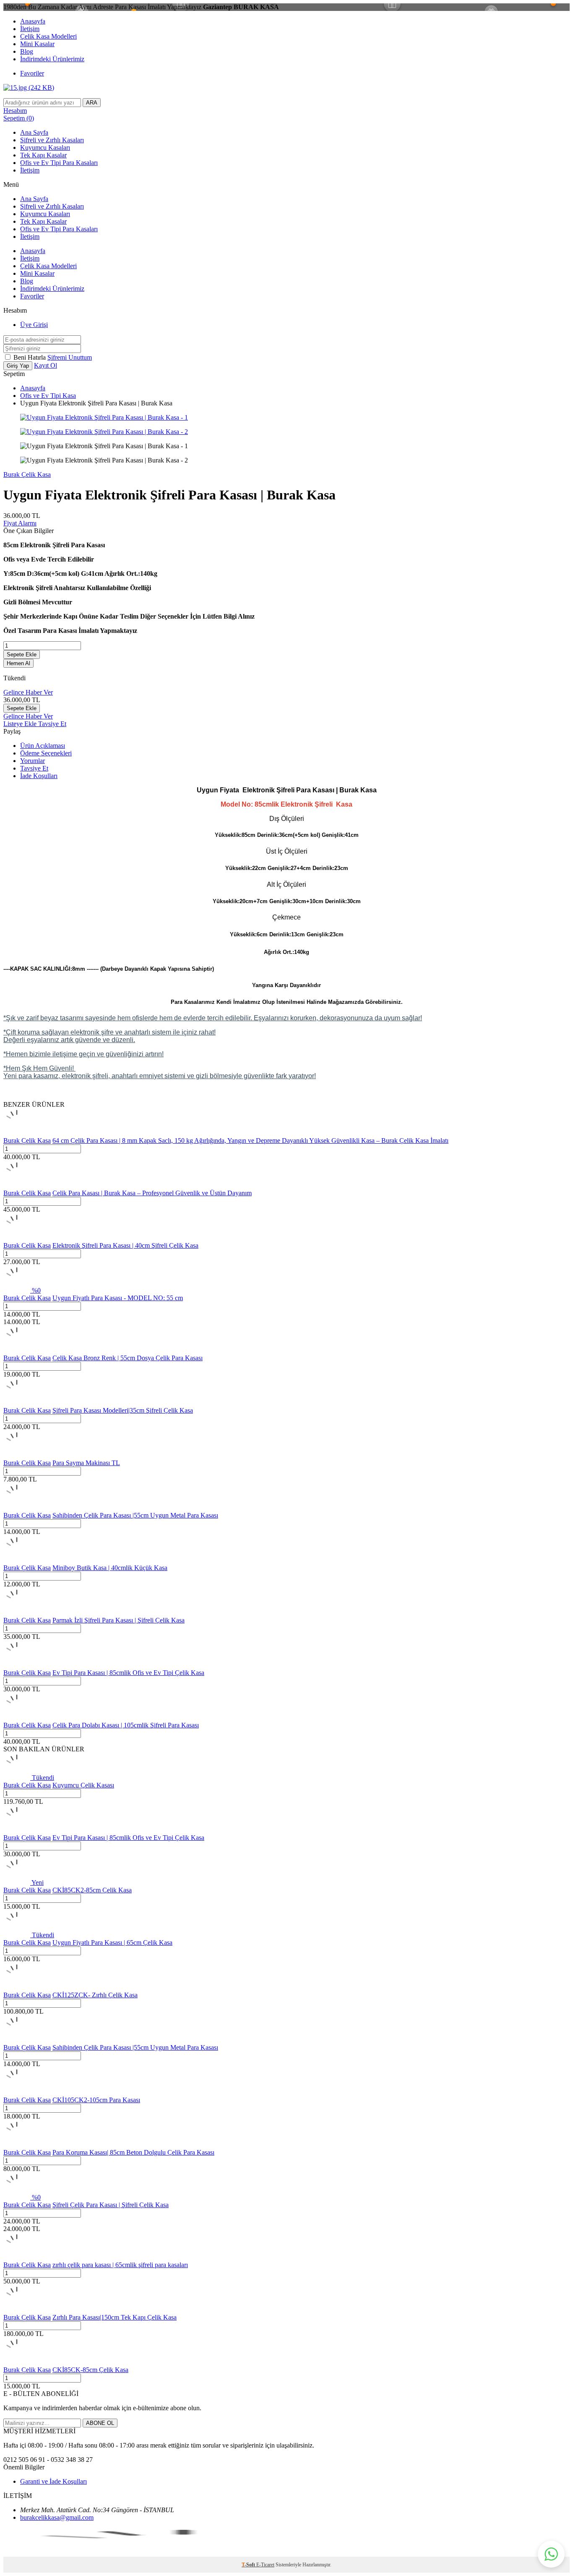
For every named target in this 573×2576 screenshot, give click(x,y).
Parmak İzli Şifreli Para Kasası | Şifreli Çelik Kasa (119, 1620)
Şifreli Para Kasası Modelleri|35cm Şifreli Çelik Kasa (123, 1410)
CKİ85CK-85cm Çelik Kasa (90, 2370)
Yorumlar (33, 761)
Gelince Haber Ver (28, 692)
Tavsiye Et (52, 724)
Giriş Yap (18, 366)
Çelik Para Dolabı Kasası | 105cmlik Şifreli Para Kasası (126, 1725)
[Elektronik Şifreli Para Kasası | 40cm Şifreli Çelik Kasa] (17, 1238)
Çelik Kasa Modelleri (48, 36)
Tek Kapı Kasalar (43, 155)
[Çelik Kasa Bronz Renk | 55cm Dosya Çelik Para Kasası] (17, 1350)
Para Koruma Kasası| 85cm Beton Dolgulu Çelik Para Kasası (133, 2152)
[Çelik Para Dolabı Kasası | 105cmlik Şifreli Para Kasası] (17, 1718)
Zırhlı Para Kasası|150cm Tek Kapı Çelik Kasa (115, 2317)
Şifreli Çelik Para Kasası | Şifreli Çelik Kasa (111, 2205)
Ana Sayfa (34, 132)
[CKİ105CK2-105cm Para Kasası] (17, 2092)
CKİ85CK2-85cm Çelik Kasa (92, 1890)
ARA (92, 103)
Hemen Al (18, 663)
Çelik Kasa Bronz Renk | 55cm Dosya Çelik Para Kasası (128, 1358)
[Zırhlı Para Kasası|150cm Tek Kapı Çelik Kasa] (17, 2310)
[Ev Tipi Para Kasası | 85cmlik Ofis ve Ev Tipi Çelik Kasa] (17, 1665)
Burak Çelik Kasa (27, 474)
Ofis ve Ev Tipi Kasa (48, 396)
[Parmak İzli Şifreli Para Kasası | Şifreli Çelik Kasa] (17, 1613)
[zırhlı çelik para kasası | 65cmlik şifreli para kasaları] (17, 2257)
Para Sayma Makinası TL (86, 1463)
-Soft (249, 2565)
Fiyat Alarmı (20, 523)
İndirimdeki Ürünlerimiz (52, 59)
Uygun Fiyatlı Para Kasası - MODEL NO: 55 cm (118, 1298)
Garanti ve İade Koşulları (53, 2481)
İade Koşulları (39, 776)
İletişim (30, 29)
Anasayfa (33, 21)
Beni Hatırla (30, 357)
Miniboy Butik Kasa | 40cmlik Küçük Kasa (110, 1568)
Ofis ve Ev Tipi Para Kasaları (59, 163)
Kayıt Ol (46, 365)
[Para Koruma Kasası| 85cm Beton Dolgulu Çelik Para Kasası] (17, 2145)
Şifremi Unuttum (70, 357)
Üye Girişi (34, 325)
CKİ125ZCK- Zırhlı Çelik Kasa (95, 1995)
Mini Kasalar (37, 44)
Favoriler (32, 73)
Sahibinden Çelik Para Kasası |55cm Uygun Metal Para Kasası (135, 1515)
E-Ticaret (265, 2565)
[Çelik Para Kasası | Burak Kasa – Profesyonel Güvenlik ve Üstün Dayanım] (17, 1185)
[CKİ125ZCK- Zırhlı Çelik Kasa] (17, 1987)
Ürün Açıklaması (43, 746)
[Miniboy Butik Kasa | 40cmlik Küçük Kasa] (17, 1560)
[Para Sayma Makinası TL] (17, 1455)
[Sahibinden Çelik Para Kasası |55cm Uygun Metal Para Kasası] (17, 1508)
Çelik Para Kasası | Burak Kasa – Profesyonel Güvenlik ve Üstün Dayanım (152, 1193)
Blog (27, 51)
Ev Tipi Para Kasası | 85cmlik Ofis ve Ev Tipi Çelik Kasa (128, 1673)
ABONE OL (100, 2423)
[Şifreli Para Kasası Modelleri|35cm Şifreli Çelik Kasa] (17, 1403)
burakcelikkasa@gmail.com (57, 2517)
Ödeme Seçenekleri (46, 753)
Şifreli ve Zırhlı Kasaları (52, 140)
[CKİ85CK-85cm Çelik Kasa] (17, 2362)
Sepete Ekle (22, 654)
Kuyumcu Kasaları (45, 148)
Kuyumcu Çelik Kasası (83, 1785)
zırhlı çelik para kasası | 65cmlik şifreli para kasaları (120, 2265)
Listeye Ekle (21, 724)
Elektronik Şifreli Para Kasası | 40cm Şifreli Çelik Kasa (125, 1245)
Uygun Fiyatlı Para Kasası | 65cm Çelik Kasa (112, 1942)
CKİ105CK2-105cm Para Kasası (96, 2100)
